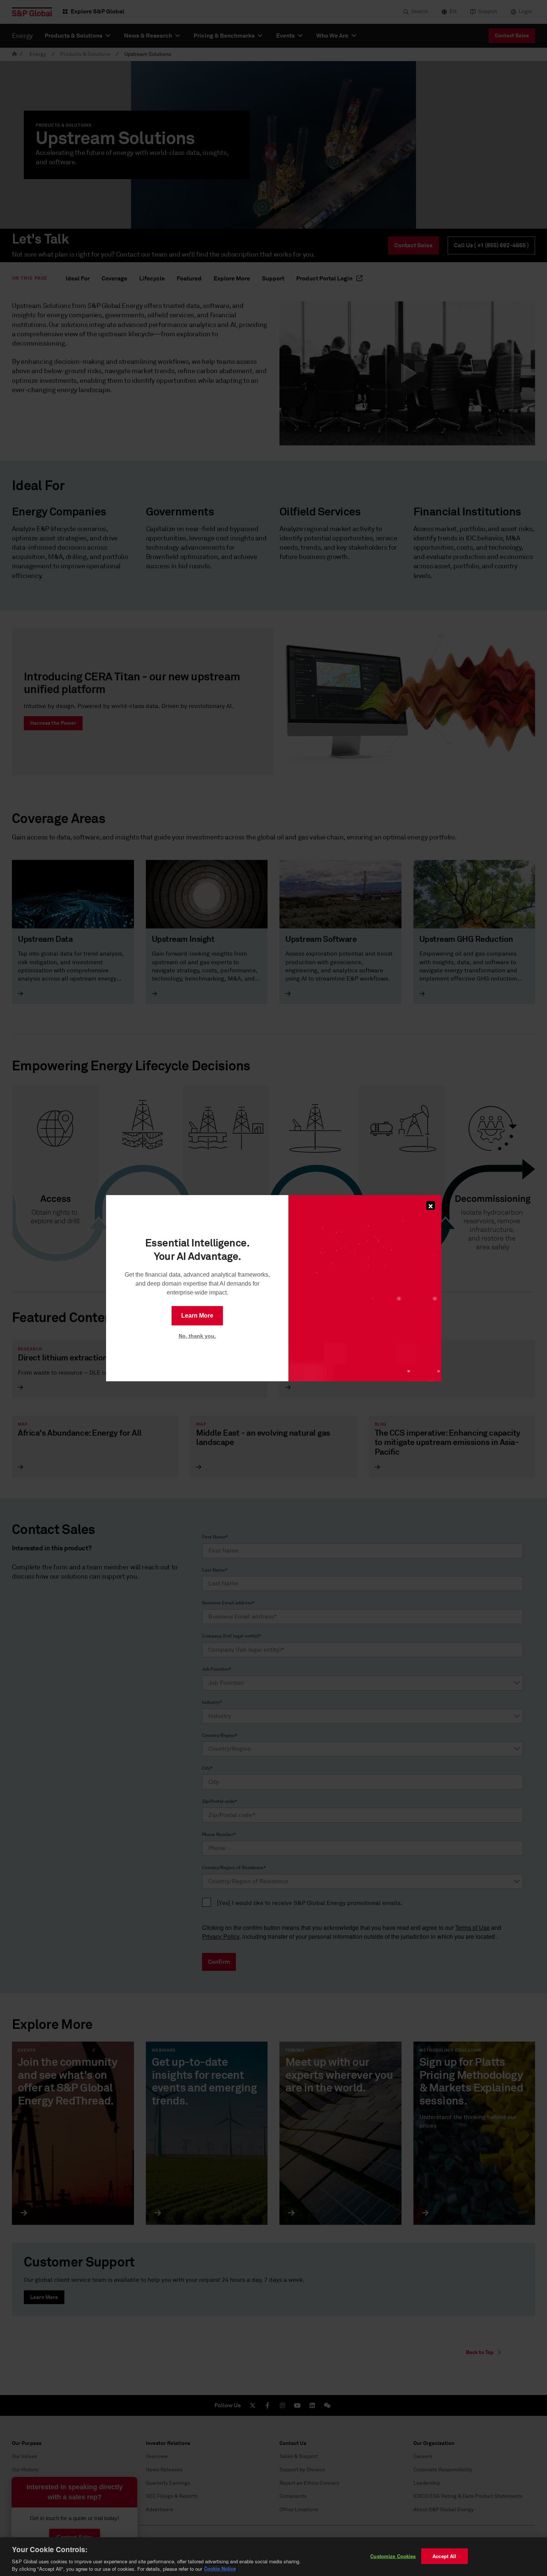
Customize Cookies (393, 2556)
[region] (273, 2557)
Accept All (444, 2556)
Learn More (197, 1316)
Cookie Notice (220, 2568)
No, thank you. (197, 1336)
